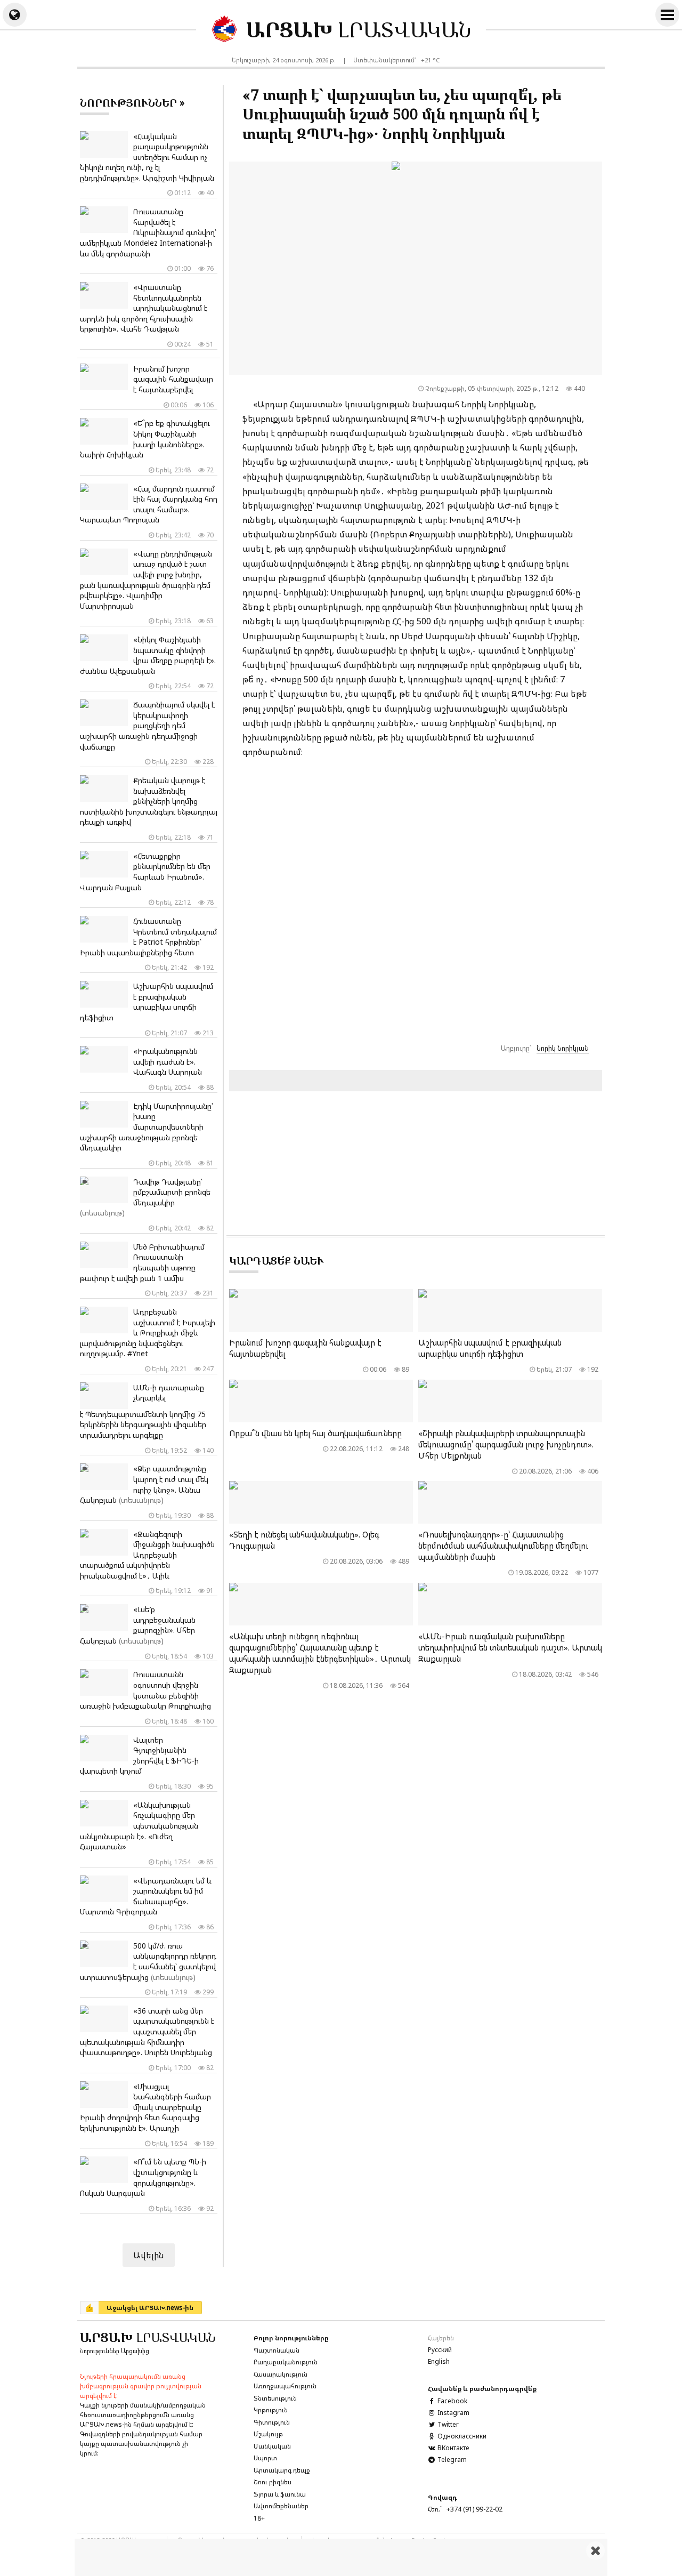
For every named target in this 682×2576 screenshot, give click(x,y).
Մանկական (272, 2446)
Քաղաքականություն (286, 2362)
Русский (440, 2350)
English (439, 2361)
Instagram (453, 2413)
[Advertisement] (341, 2557)
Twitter (447, 2424)
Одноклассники (461, 2436)
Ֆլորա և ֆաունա (280, 2494)
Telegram (451, 2460)
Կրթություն (271, 2410)
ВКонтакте (452, 2448)
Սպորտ (265, 2458)
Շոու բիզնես (273, 2482)
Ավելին (149, 2255)
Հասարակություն (281, 2374)
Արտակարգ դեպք (282, 2470)
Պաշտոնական (277, 2350)
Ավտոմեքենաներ (281, 2506)
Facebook (452, 2401)
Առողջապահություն (285, 2386)
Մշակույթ (268, 2434)
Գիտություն (272, 2422)
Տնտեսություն (275, 2398)
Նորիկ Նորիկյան (563, 1048)
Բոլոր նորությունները (291, 2338)
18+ (259, 2518)
